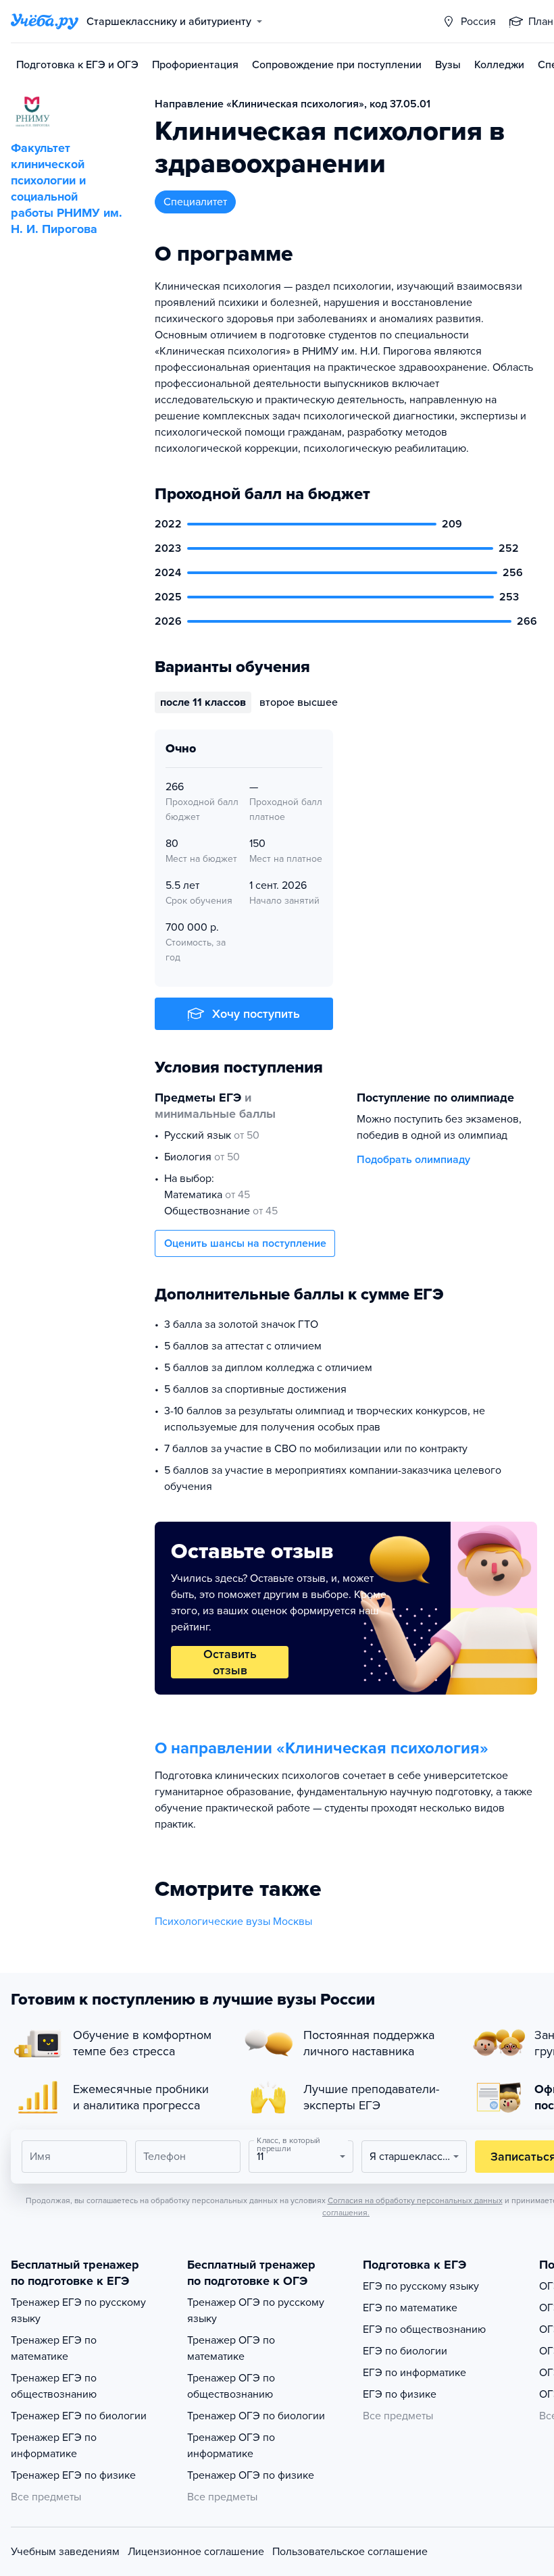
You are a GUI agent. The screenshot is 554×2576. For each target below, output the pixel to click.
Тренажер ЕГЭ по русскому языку (78, 2311)
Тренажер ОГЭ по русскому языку (256, 2311)
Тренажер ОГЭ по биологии (256, 2416)
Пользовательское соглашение (350, 2552)
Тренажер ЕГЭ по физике (73, 2475)
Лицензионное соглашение (196, 2552)
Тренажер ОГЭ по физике (251, 2475)
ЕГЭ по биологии (405, 2351)
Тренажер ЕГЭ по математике (54, 2348)
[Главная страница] (45, 22)
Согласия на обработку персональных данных (415, 2200)
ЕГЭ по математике (410, 2308)
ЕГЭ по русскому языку (421, 2286)
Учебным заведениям (65, 2552)
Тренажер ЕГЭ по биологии (79, 2416)
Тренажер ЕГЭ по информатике (54, 2446)
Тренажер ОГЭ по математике (231, 2348)
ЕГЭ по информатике (414, 2373)
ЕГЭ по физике (400, 2394)
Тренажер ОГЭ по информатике (231, 2446)
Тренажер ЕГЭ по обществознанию (54, 2386)
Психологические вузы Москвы (233, 1922)
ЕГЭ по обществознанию (424, 2329)
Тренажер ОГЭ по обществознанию (231, 2386)
